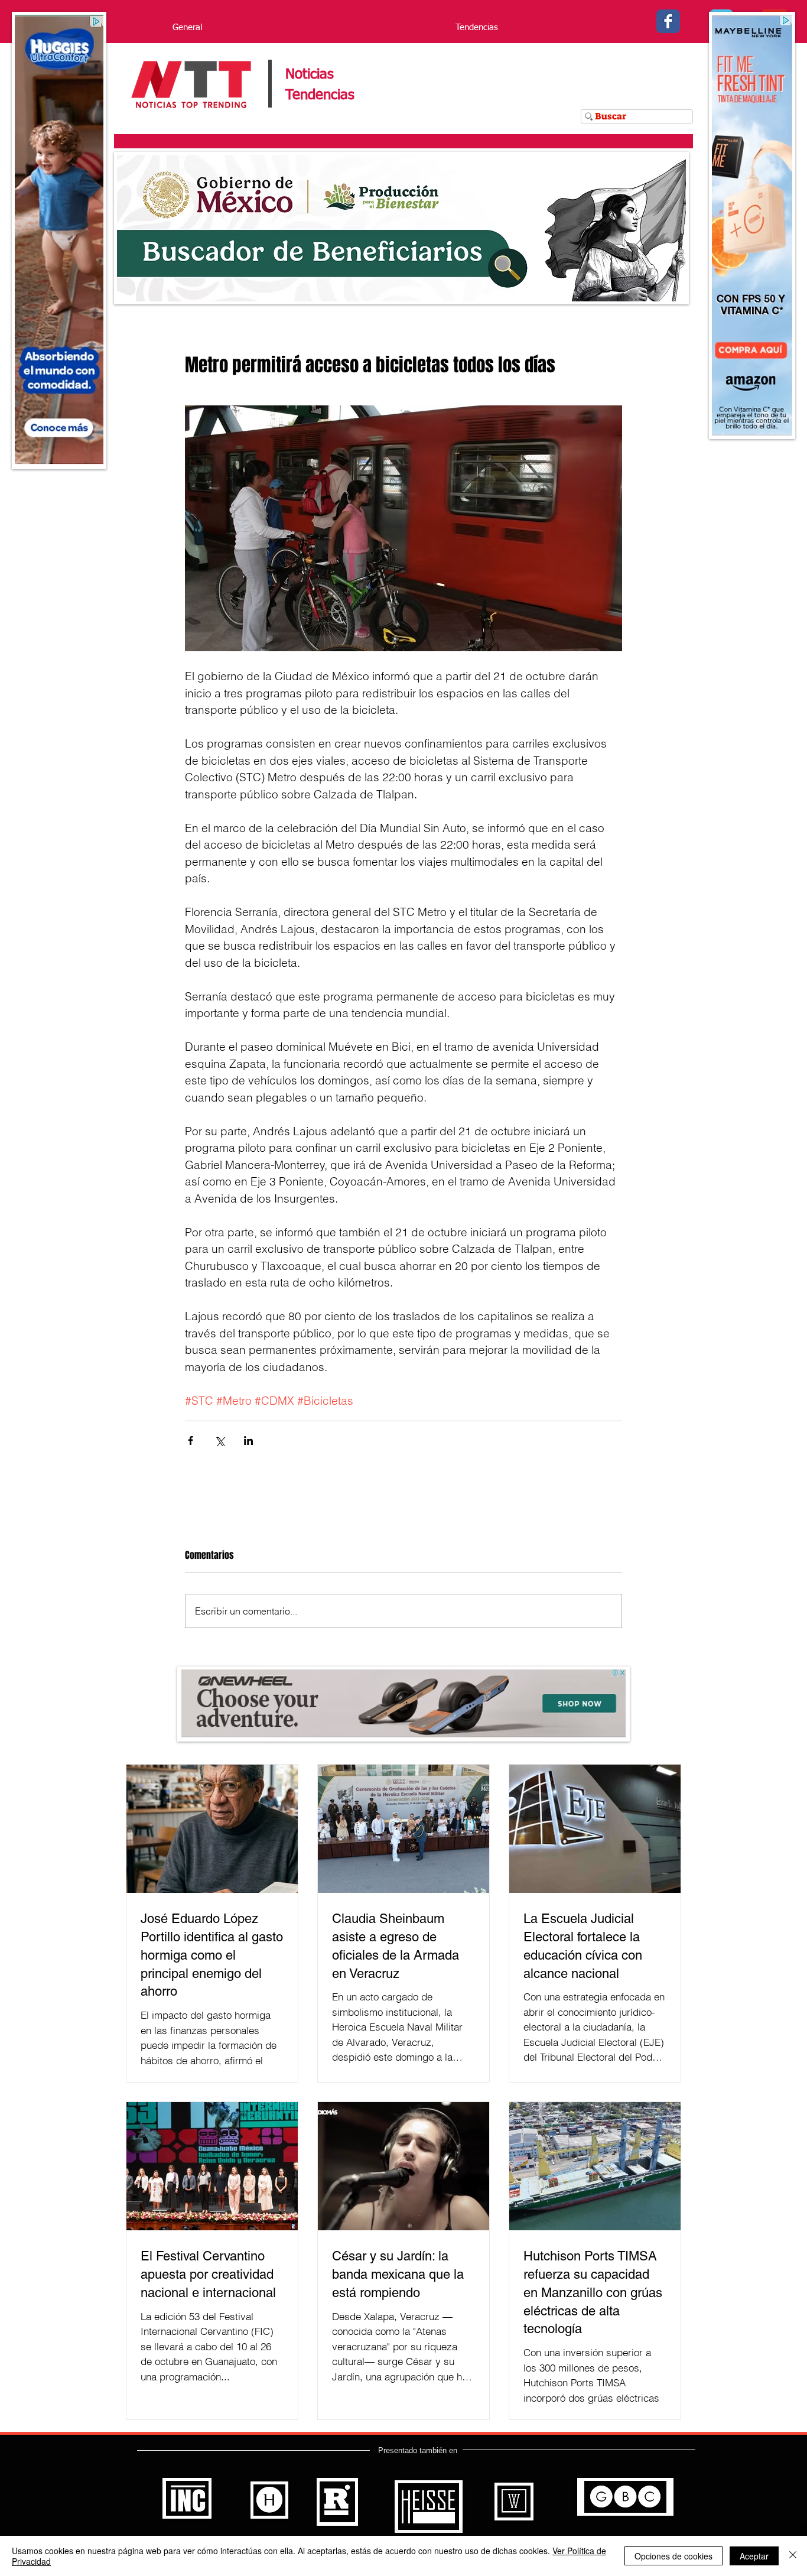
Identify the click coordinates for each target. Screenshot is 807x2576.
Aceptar (754, 2556)
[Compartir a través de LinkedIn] (248, 1440)
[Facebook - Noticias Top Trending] (668, 21)
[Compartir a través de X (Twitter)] (219, 1440)
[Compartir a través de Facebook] (191, 1440)
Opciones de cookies (673, 2556)
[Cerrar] (793, 2556)
